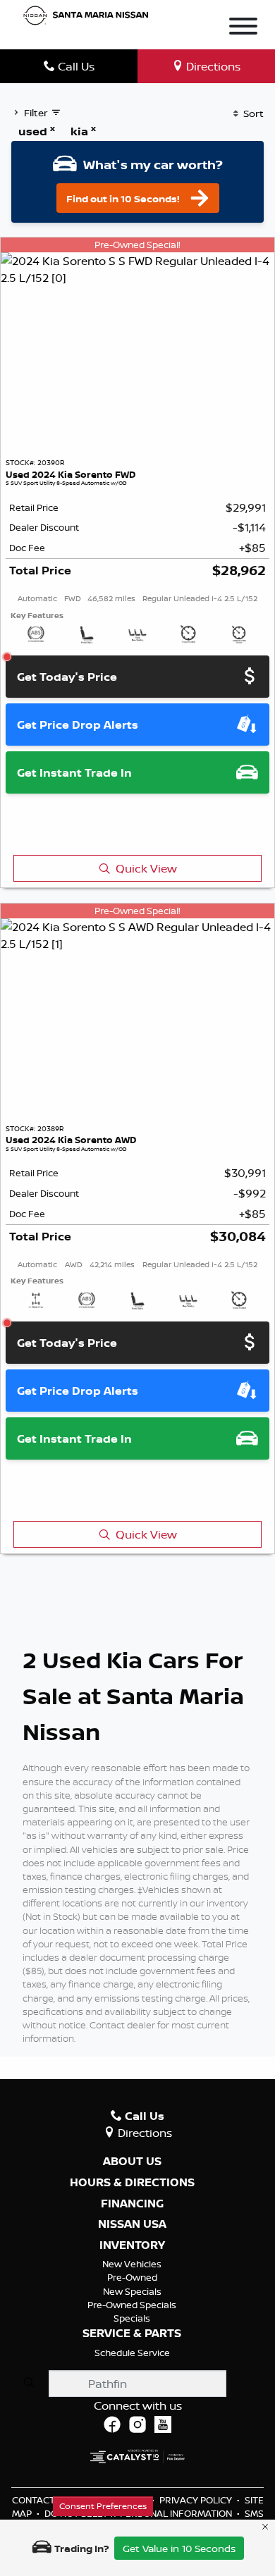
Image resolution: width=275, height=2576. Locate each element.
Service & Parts (132, 2334)
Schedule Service (132, 2353)
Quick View (146, 868)
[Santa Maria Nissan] (86, 15)
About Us (132, 2162)
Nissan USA (132, 2224)
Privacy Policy (197, 2500)
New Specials (132, 2291)
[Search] (29, 2383)
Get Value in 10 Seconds (179, 2548)
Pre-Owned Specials (132, 2305)
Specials (132, 2318)
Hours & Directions (132, 2183)
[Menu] (243, 28)
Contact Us (42, 2500)
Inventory (132, 2245)
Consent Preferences (103, 2506)
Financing (132, 2204)
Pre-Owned (132, 2277)
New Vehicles (132, 2264)
